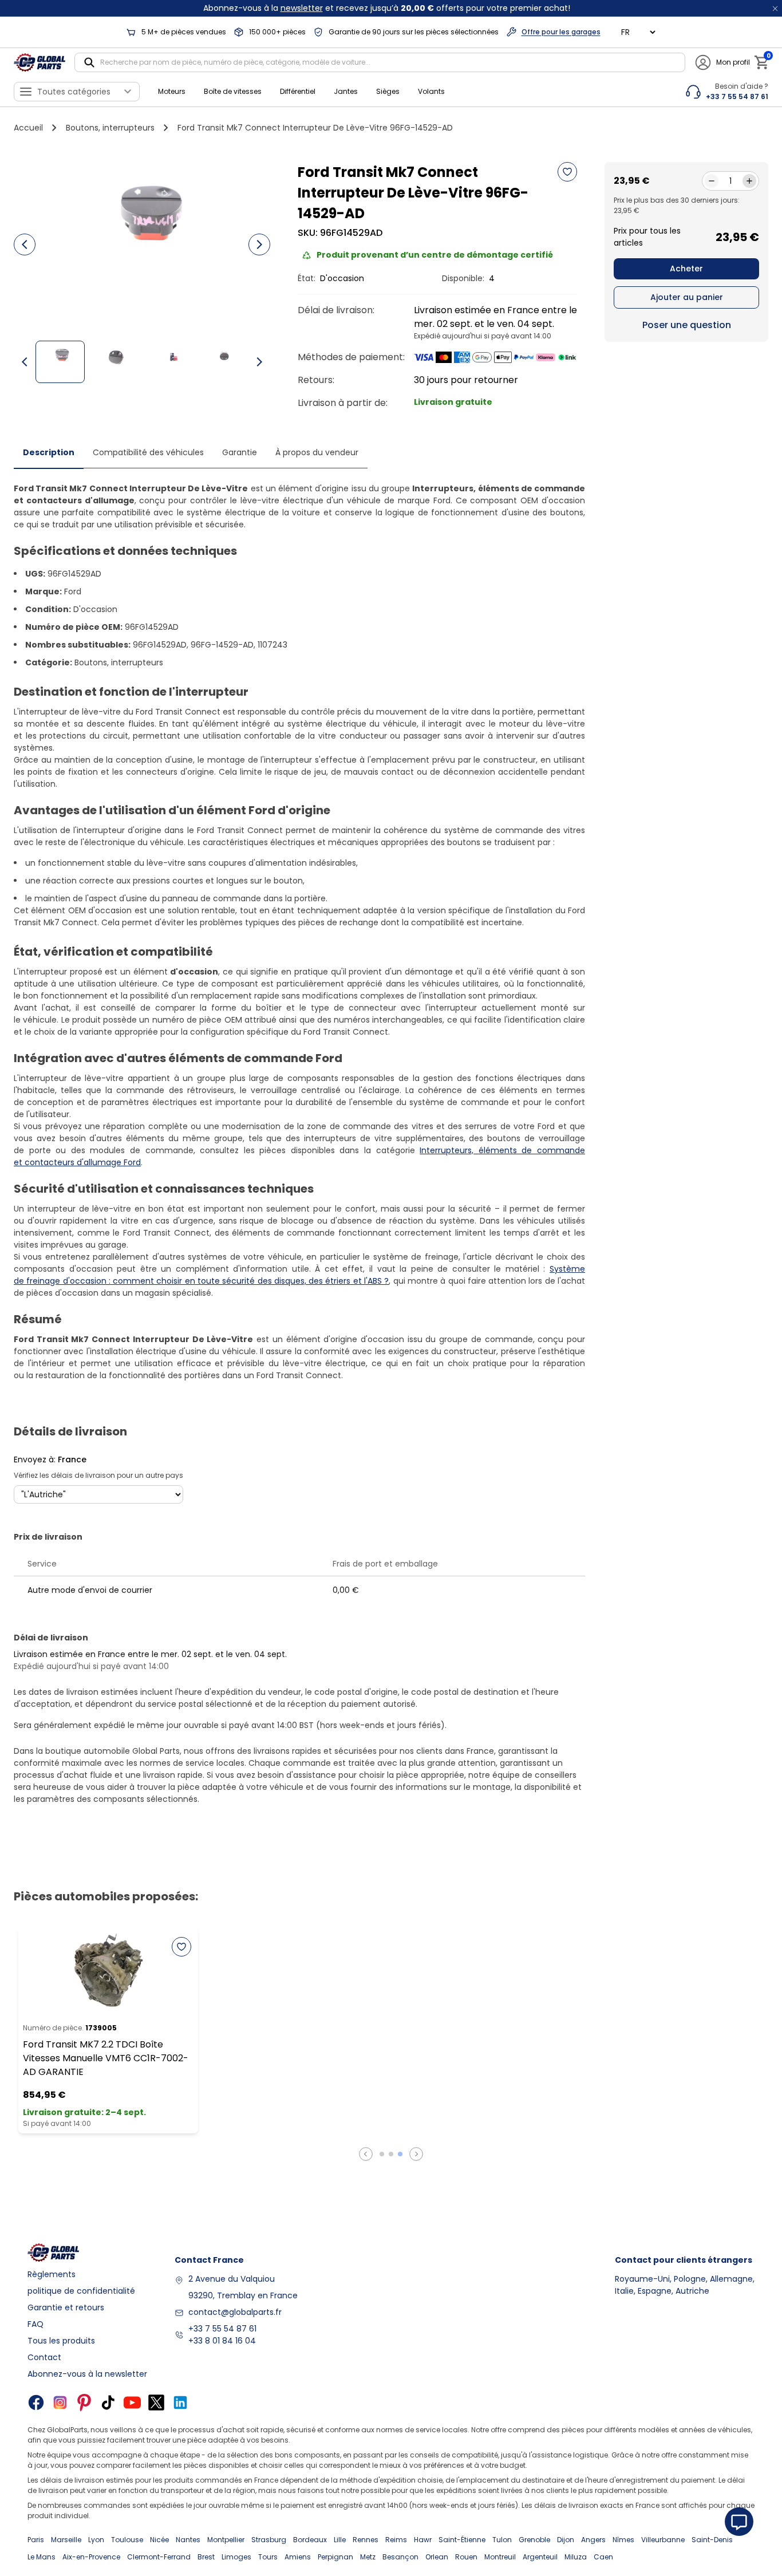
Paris (36, 2540)
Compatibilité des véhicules (148, 452)
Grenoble (534, 2540)
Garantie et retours (66, 2307)
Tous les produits (61, 2341)
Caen (603, 2557)
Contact (44, 2357)
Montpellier (226, 2540)
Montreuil (500, 2557)
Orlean (437, 2557)
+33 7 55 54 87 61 (222, 2329)
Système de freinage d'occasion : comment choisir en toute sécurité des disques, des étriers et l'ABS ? (299, 1275)
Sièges (388, 91)
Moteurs (172, 91)
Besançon (400, 2557)
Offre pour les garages (561, 32)
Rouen (466, 2557)
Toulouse (127, 2540)
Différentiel (298, 91)
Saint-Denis (712, 2540)
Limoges (236, 2557)
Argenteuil (540, 2557)
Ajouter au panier (687, 297)
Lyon (96, 2540)
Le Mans (42, 2557)
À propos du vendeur (317, 452)
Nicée (159, 2540)
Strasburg (269, 2540)
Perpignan (335, 2557)
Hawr (423, 2540)
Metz (368, 2557)
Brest (206, 2557)
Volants (431, 91)
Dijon (566, 2540)
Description (49, 452)
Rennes (366, 2540)
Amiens (298, 2557)
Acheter (686, 269)
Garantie (240, 452)
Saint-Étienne (462, 2540)
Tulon (502, 2540)
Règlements (52, 2274)
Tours (268, 2557)
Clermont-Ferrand (159, 2557)
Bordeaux (310, 2540)
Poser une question (687, 325)
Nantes (188, 2540)
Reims (396, 2540)
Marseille (66, 2540)
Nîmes (623, 2540)
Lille (340, 2540)
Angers (593, 2540)
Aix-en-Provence (91, 2557)
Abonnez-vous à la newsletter (87, 2374)
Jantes (346, 91)
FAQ (35, 2324)
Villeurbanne (663, 2540)
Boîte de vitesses (233, 91)
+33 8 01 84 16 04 (222, 2341)
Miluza (576, 2557)
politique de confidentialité (81, 2291)
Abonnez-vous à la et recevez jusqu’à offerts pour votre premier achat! (387, 8)
